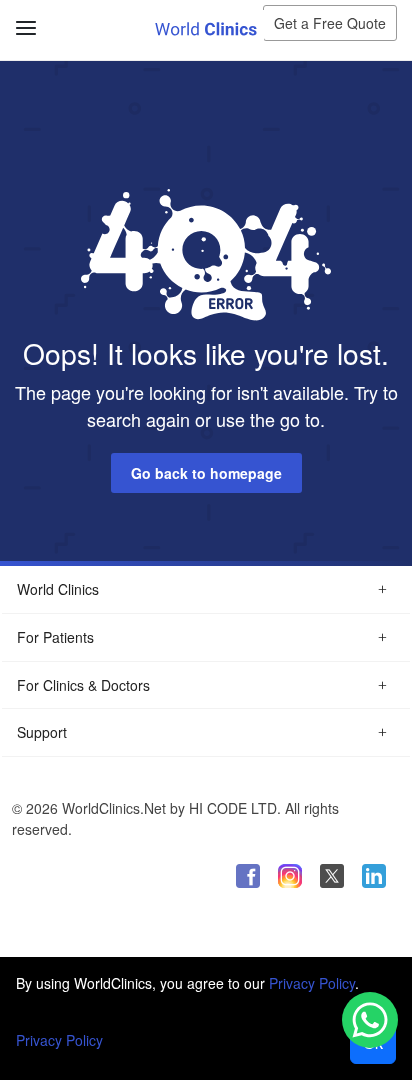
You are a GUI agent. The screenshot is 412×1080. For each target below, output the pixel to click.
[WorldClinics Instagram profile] (290, 876)
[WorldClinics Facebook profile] (248, 876)
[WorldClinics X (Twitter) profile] (332, 876)
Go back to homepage (206, 473)
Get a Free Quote (330, 23)
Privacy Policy (312, 983)
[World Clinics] (206, 28)
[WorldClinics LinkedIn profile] (374, 876)
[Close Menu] (22, 17)
